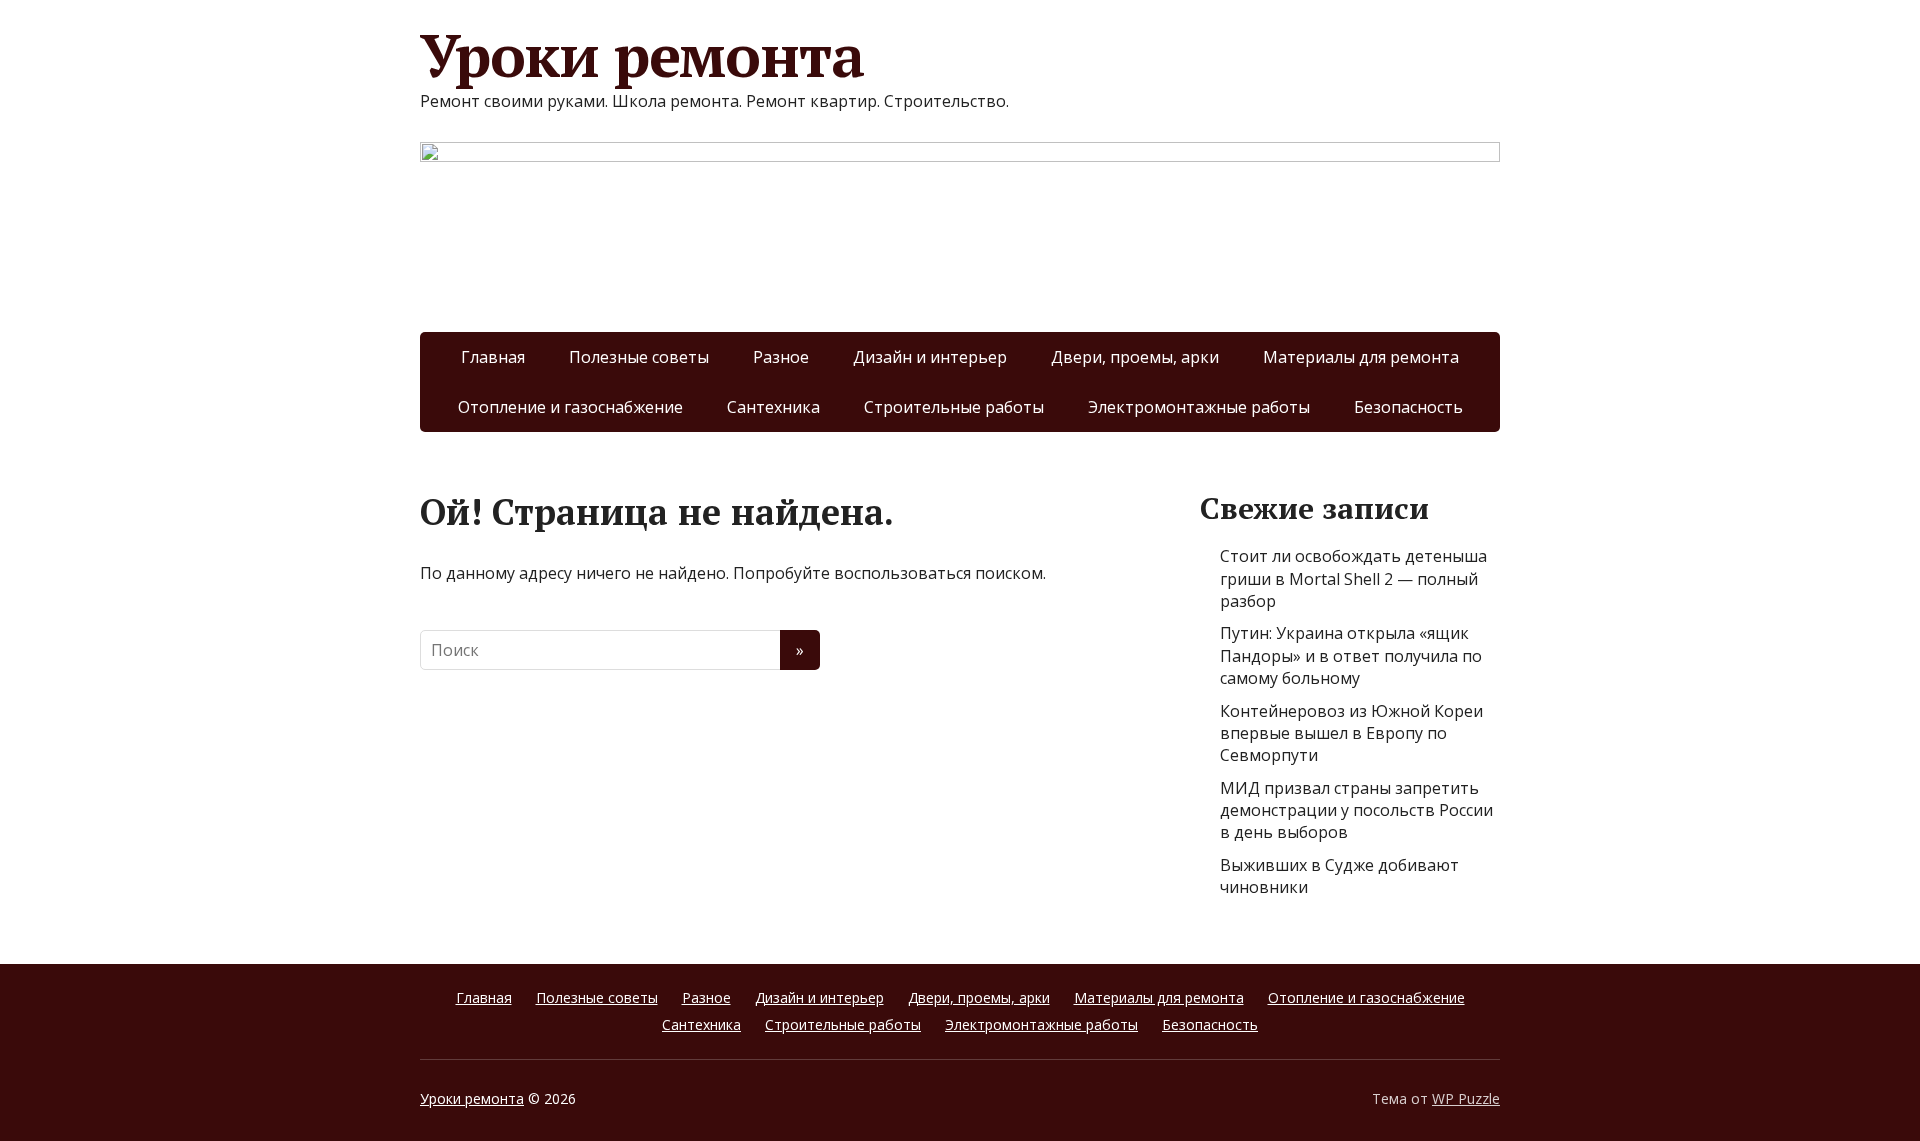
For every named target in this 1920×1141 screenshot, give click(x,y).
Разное (781, 357)
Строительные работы (954, 407)
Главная (493, 357)
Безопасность (1408, 407)
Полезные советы (639, 357)
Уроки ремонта (641, 55)
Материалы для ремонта (1361, 357)
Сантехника (773, 407)
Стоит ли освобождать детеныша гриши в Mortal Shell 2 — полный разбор (1353, 578)
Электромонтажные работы (1199, 407)
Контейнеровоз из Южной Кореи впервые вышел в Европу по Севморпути (1351, 733)
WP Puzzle (1466, 1098)
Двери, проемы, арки (1135, 357)
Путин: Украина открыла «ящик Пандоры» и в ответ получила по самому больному (1351, 655)
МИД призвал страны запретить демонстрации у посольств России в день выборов (1356, 810)
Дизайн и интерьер (930, 357)
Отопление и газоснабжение (570, 407)
